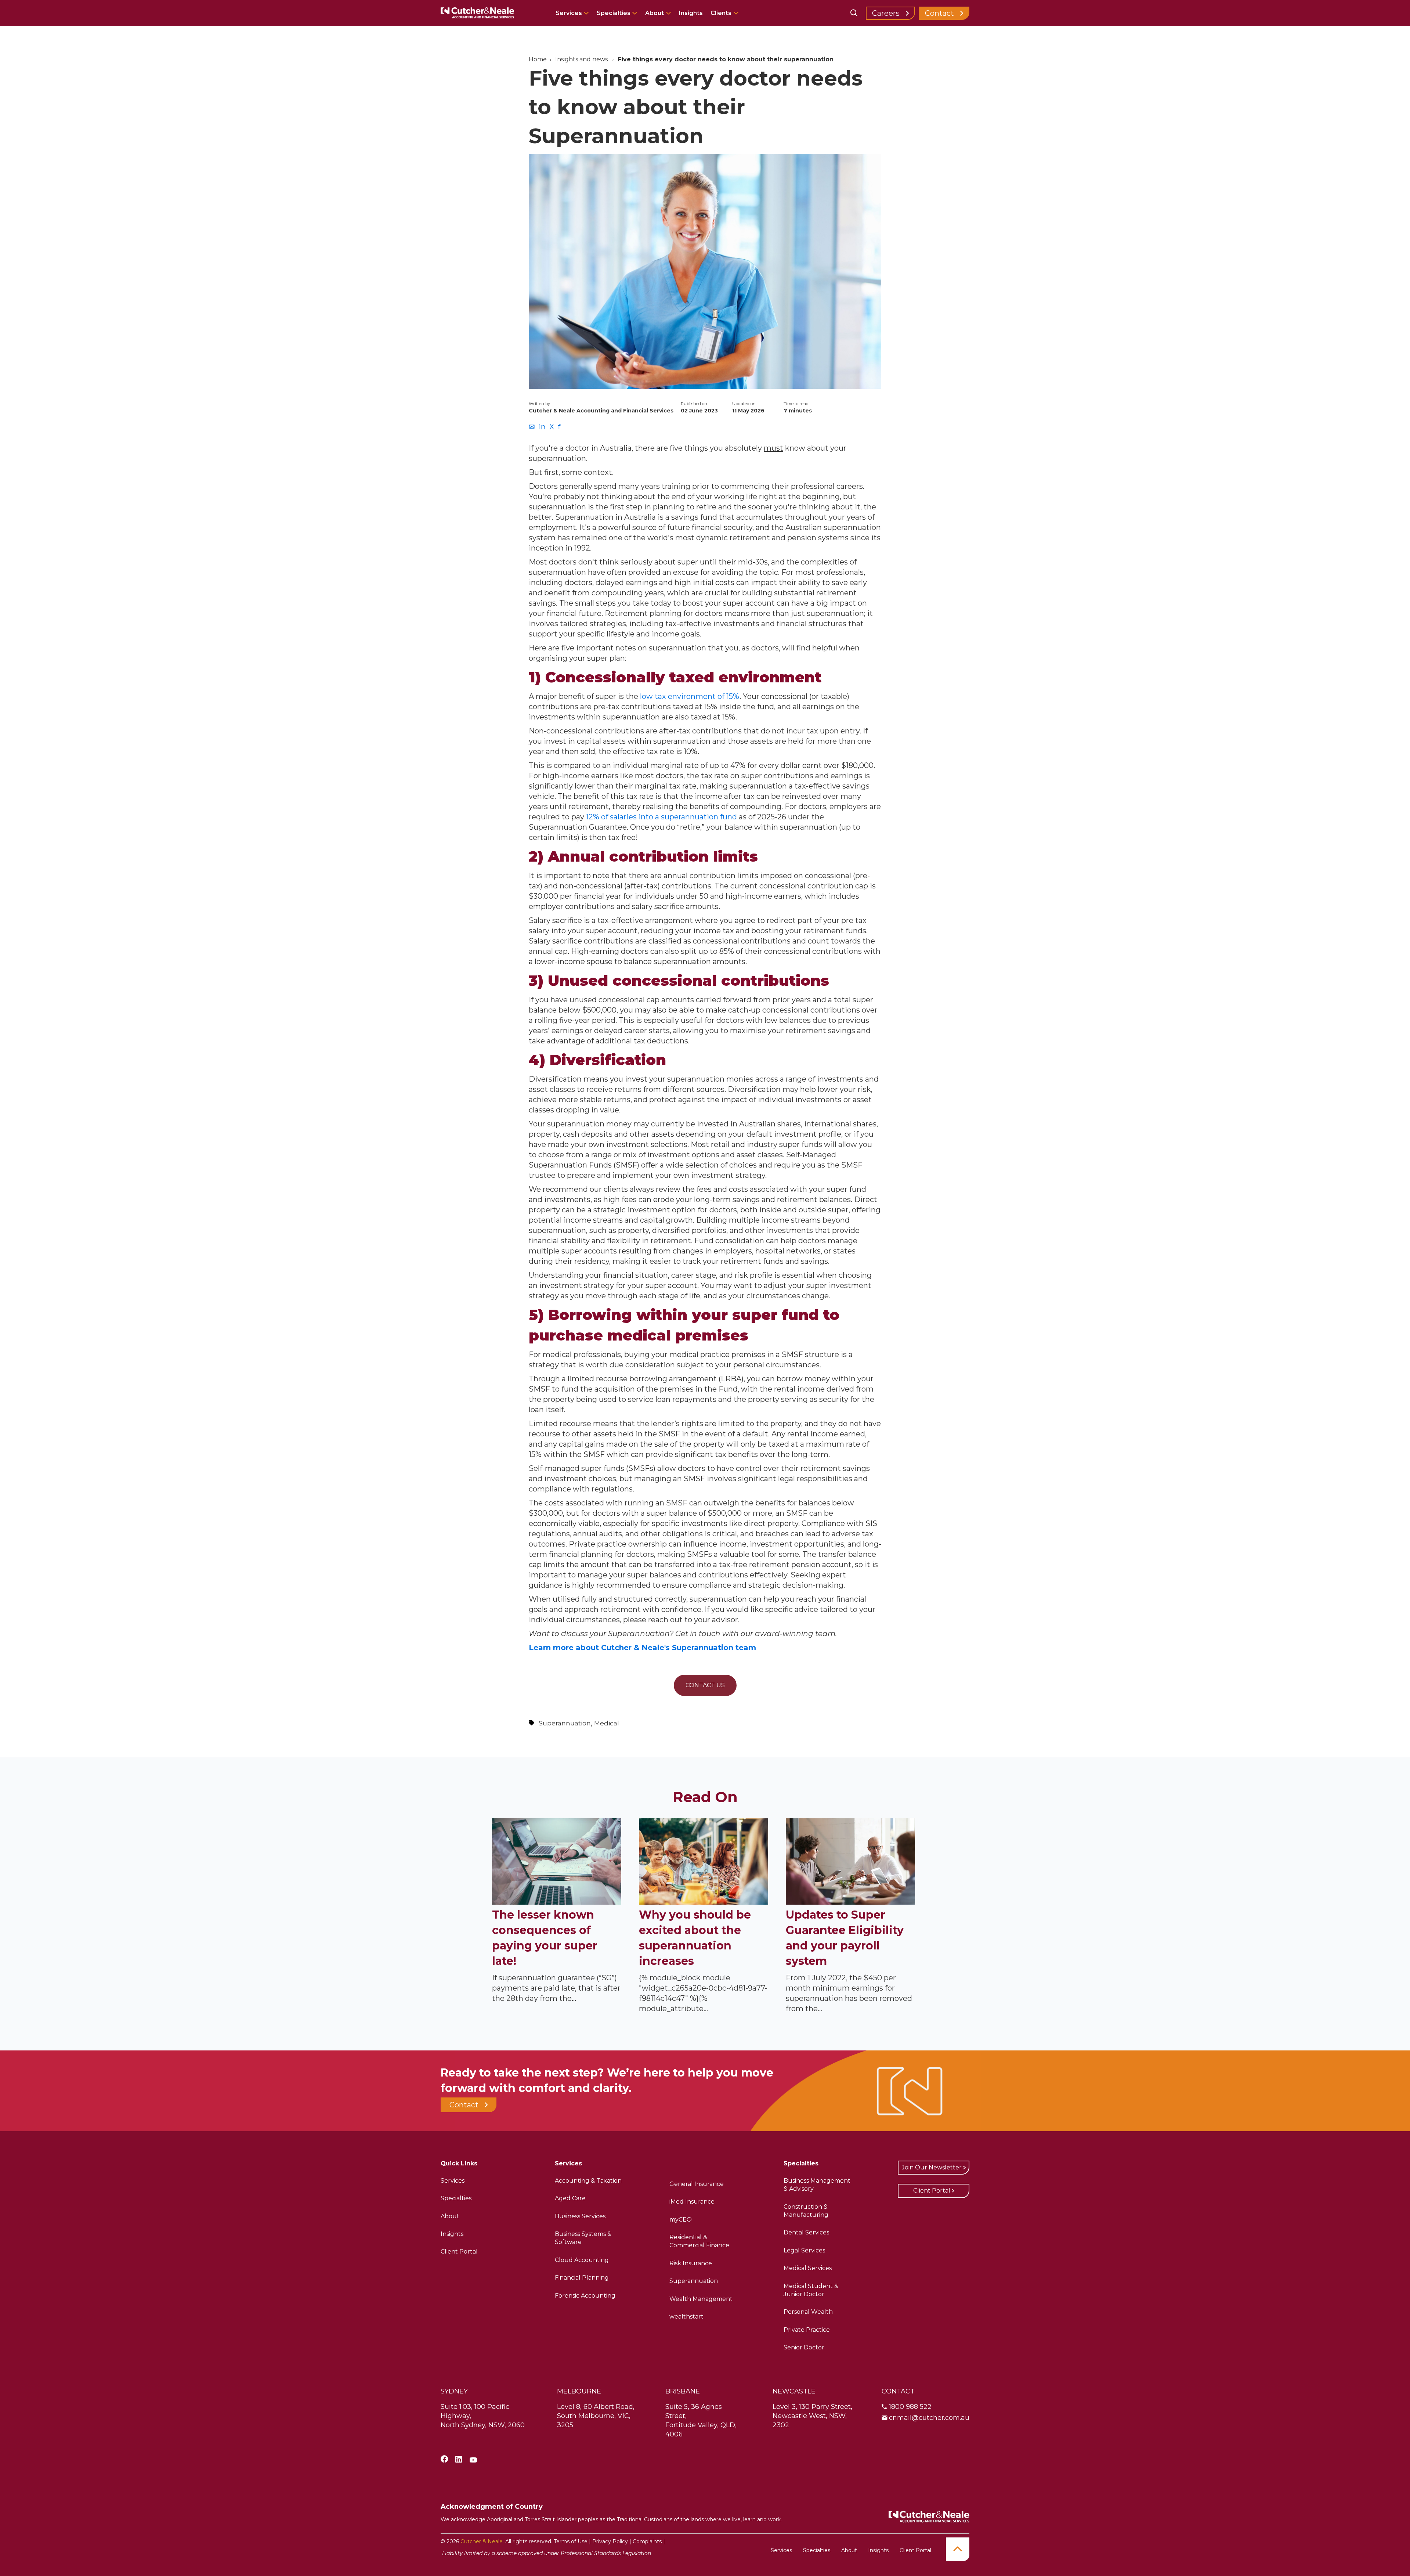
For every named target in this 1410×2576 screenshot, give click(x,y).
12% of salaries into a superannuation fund (661, 817)
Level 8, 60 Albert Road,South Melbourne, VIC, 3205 (596, 2416)
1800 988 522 (910, 2407)
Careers (886, 13)
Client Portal (932, 2191)
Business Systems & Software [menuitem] (583, 2238)
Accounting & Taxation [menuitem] (588, 2181)
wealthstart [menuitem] (686, 2317)
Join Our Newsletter (932, 2167)
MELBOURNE (579, 2391)
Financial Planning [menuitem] (582, 2278)
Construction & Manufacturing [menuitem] (806, 2211)
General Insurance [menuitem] (697, 2184)
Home (538, 59)
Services (570, 13)
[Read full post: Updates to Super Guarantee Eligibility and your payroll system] (850, 1902)
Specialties (614, 13)
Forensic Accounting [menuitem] (585, 2296)
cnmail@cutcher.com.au (929, 2418)
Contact (939, 13)
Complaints (647, 2541)
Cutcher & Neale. (482, 2541)
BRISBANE (683, 2391)
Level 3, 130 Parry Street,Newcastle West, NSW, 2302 (812, 2416)
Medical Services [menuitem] (808, 2268)
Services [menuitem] (453, 2181)
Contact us (705, 1685)
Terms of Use (571, 2541)
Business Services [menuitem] (580, 2216)
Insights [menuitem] (452, 2234)
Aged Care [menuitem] (570, 2198)
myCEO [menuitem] (681, 2220)
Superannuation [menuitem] (694, 2281)
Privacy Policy (610, 2541)
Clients (721, 13)
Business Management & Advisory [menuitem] (817, 2185)
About (655, 13)
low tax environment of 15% (690, 696)
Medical (607, 1723)
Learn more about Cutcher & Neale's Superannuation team (642, 1648)
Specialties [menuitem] (456, 2198)
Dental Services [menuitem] (806, 2232)
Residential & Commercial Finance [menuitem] (699, 2241)
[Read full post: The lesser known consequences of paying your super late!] (557, 1902)
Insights (691, 13)
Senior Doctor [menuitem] (804, 2347)
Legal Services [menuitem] (804, 2250)
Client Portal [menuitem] (459, 2252)
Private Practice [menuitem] (807, 2330)
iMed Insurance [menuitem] (692, 2202)
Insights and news (581, 59)
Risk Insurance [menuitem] (691, 2263)
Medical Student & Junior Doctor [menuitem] (811, 2290)
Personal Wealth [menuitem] (808, 2312)
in (542, 427)
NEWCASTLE (794, 2391)
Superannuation (565, 1723)
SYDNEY (454, 2391)
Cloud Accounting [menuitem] (582, 2260)
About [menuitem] (450, 2216)
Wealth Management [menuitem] (701, 2299)
